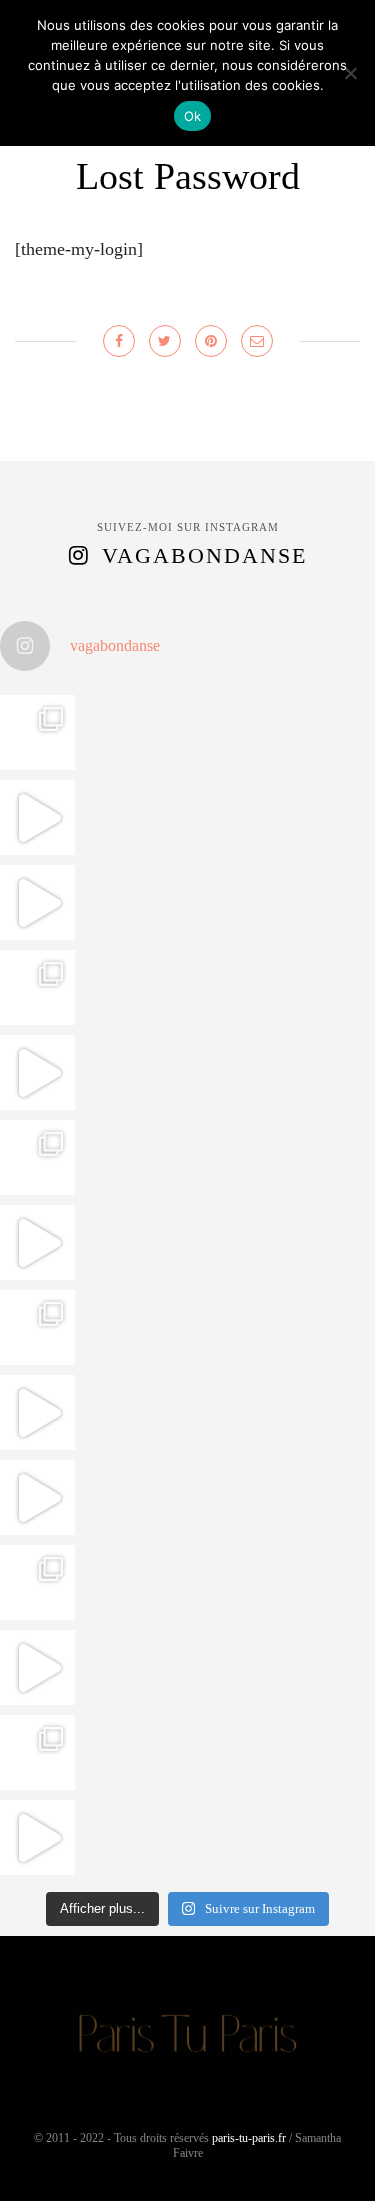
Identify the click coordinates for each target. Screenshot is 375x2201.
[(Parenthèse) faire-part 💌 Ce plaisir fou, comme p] (37, 1837)
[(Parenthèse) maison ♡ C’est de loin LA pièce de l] (37, 732)
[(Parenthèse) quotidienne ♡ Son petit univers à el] (37, 1327)
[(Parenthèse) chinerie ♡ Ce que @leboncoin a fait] (37, 902)
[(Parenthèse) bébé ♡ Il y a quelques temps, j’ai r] (37, 1242)
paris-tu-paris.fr (249, 2138)
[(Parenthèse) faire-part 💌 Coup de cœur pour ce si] (37, 1752)
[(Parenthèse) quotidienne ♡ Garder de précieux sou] (37, 1497)
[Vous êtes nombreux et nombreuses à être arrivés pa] (37, 987)
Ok (193, 116)
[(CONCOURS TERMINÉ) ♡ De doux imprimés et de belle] (37, 1157)
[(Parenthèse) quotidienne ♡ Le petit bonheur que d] (37, 1582)
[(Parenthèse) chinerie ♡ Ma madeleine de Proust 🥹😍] (37, 1072)
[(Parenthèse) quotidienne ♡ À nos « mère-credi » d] (37, 1667)
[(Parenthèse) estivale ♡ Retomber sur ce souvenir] (37, 817)
